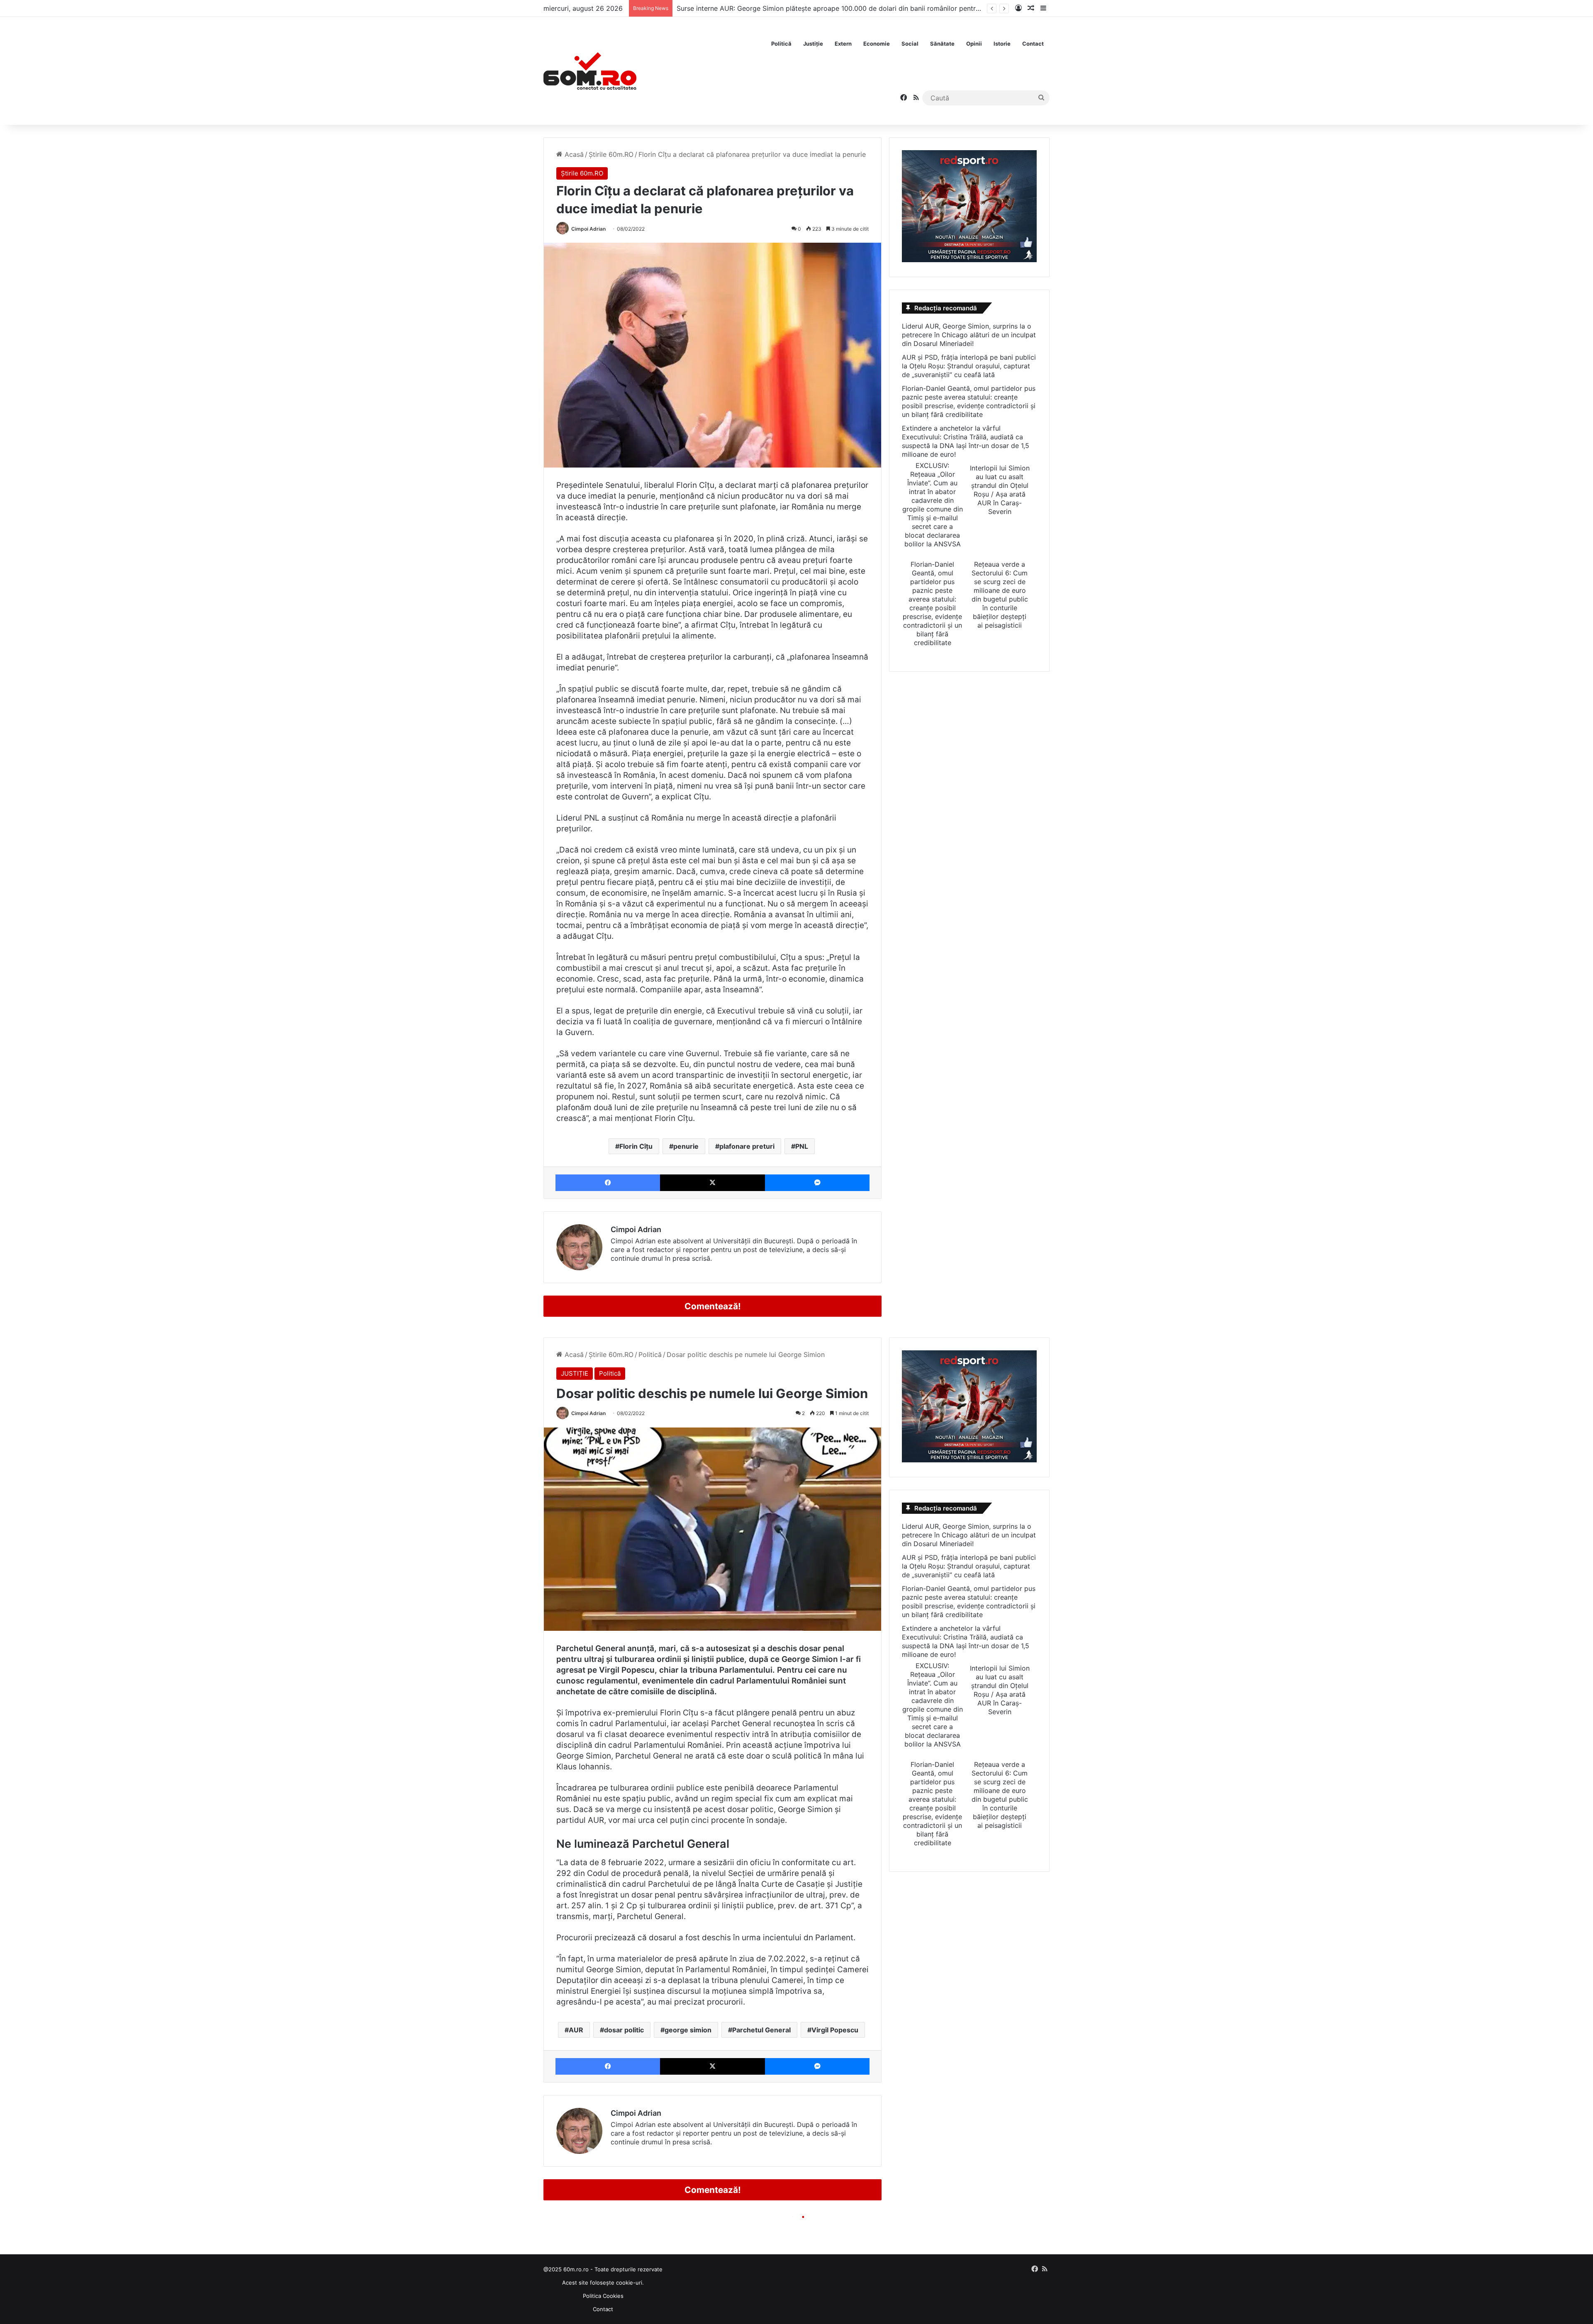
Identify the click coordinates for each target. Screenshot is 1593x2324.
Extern (843, 44)
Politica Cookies (603, 2296)
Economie (877, 44)
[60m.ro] (590, 71)
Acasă (573, 154)
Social (910, 44)
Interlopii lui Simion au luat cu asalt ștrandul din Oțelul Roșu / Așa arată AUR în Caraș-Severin (1000, 490)
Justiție (813, 44)
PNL (802, 1146)
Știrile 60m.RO (611, 154)
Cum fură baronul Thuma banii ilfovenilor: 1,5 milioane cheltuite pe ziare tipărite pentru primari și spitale (839, 8)
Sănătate (942, 44)
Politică (781, 44)
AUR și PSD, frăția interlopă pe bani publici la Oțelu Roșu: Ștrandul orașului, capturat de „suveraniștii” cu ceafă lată (969, 366)
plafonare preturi (747, 1146)
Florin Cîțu (636, 1146)
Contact (1033, 44)
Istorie (1002, 44)
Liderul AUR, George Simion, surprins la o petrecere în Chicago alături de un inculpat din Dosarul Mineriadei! (969, 335)
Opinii (974, 44)
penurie (686, 1146)
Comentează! (713, 1306)
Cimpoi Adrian (588, 229)
